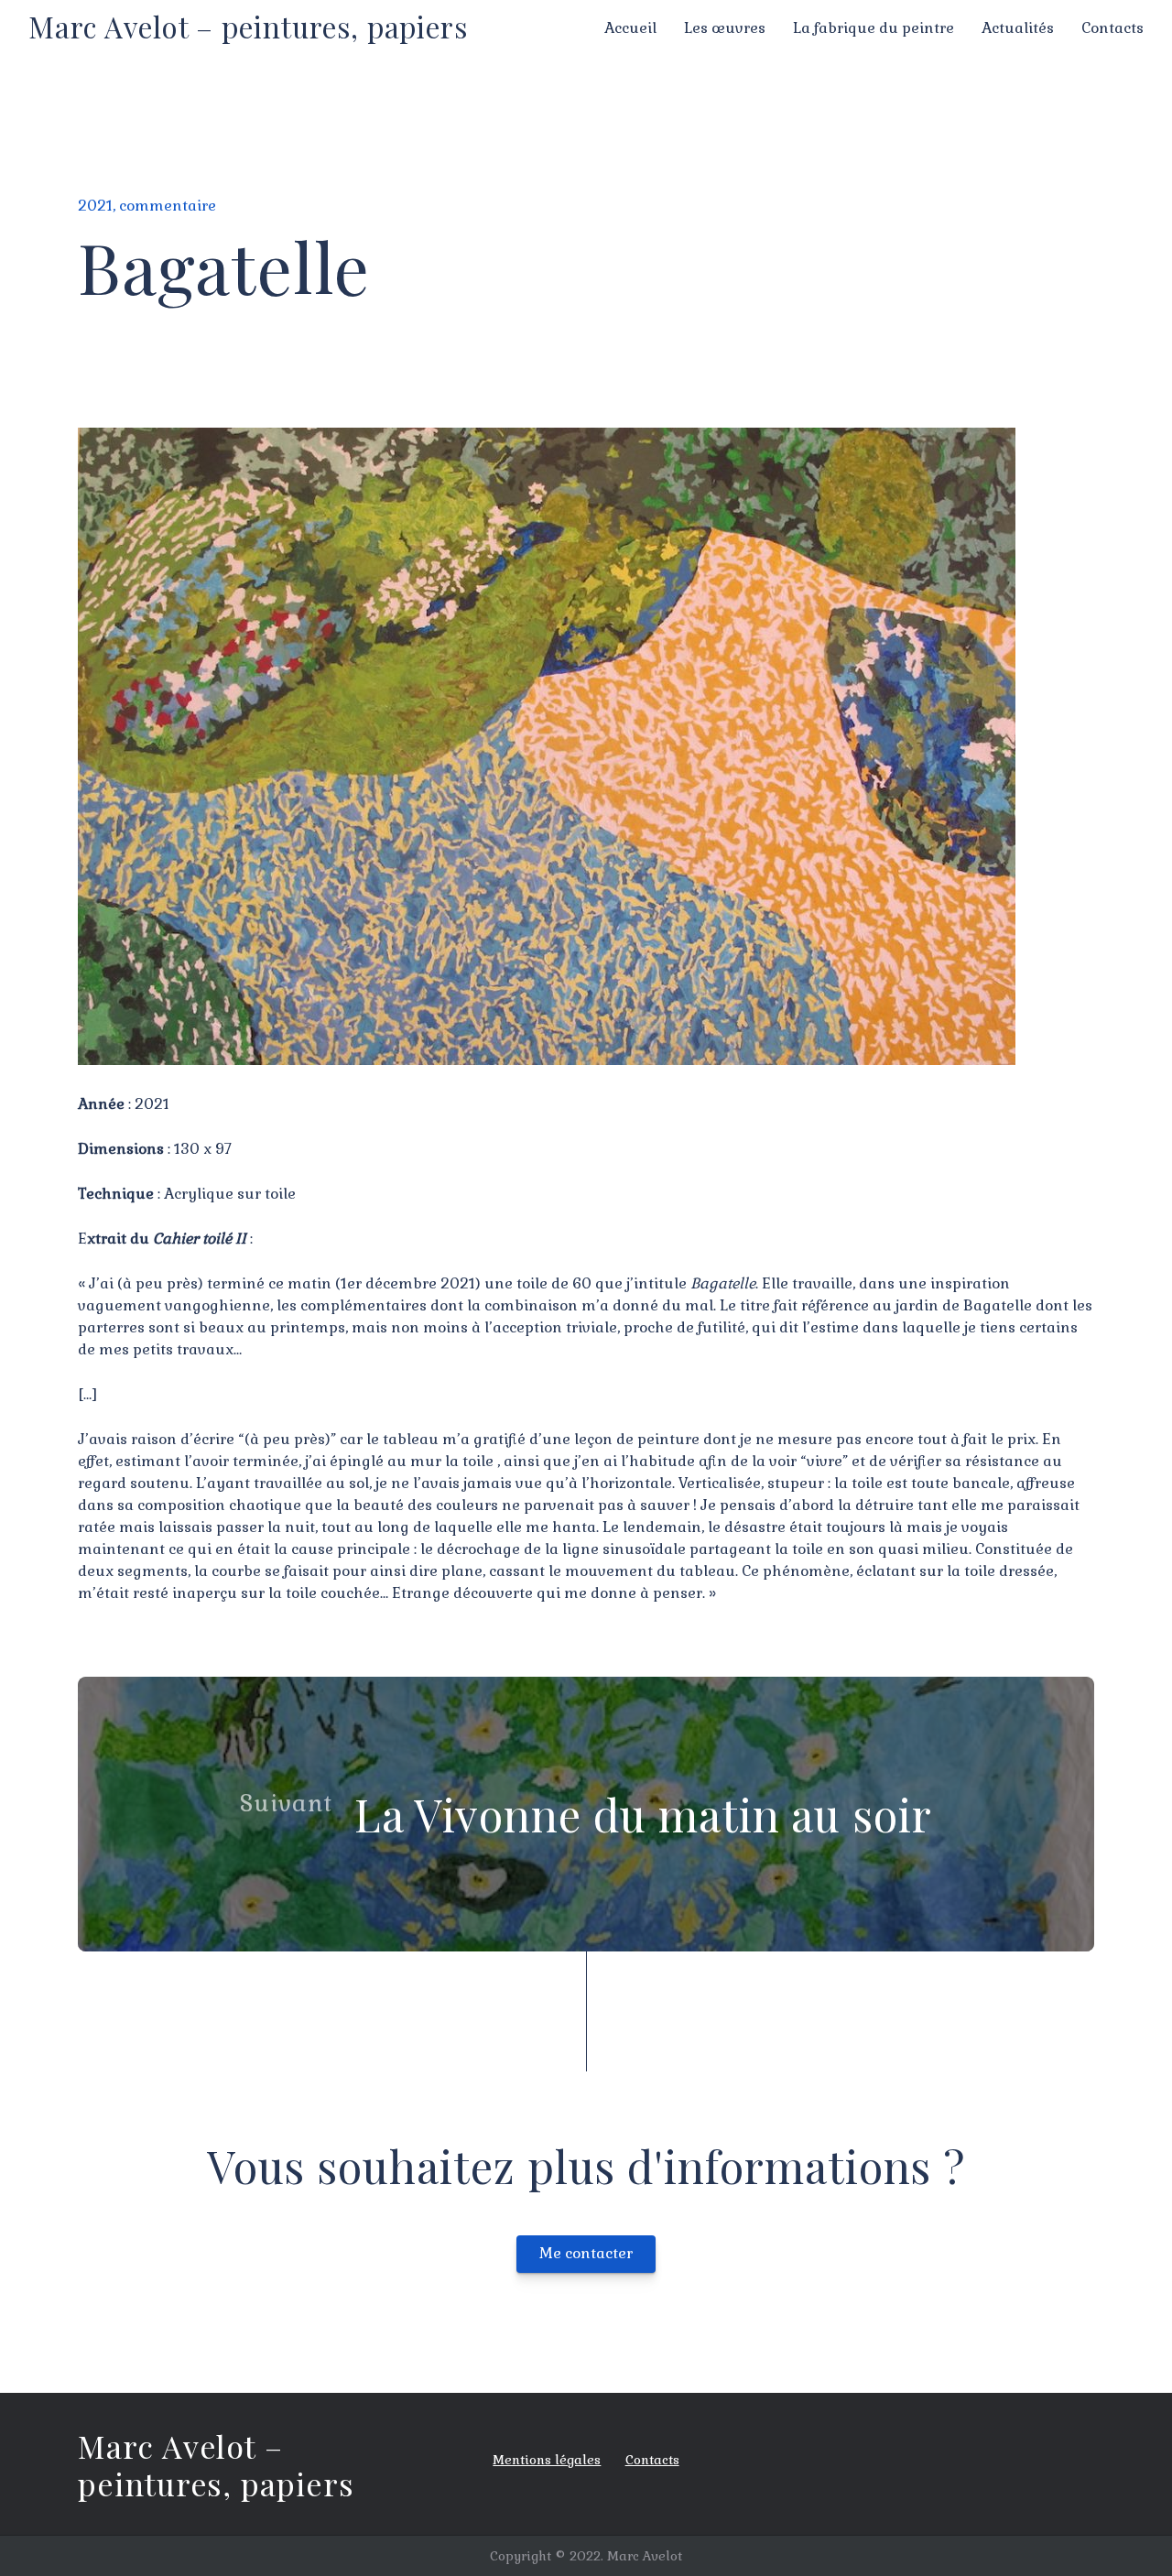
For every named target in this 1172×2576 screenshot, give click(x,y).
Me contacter (586, 2253)
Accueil (630, 28)
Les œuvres (725, 28)
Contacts (1112, 28)
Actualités (1018, 28)
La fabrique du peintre (874, 28)
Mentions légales (547, 2460)
